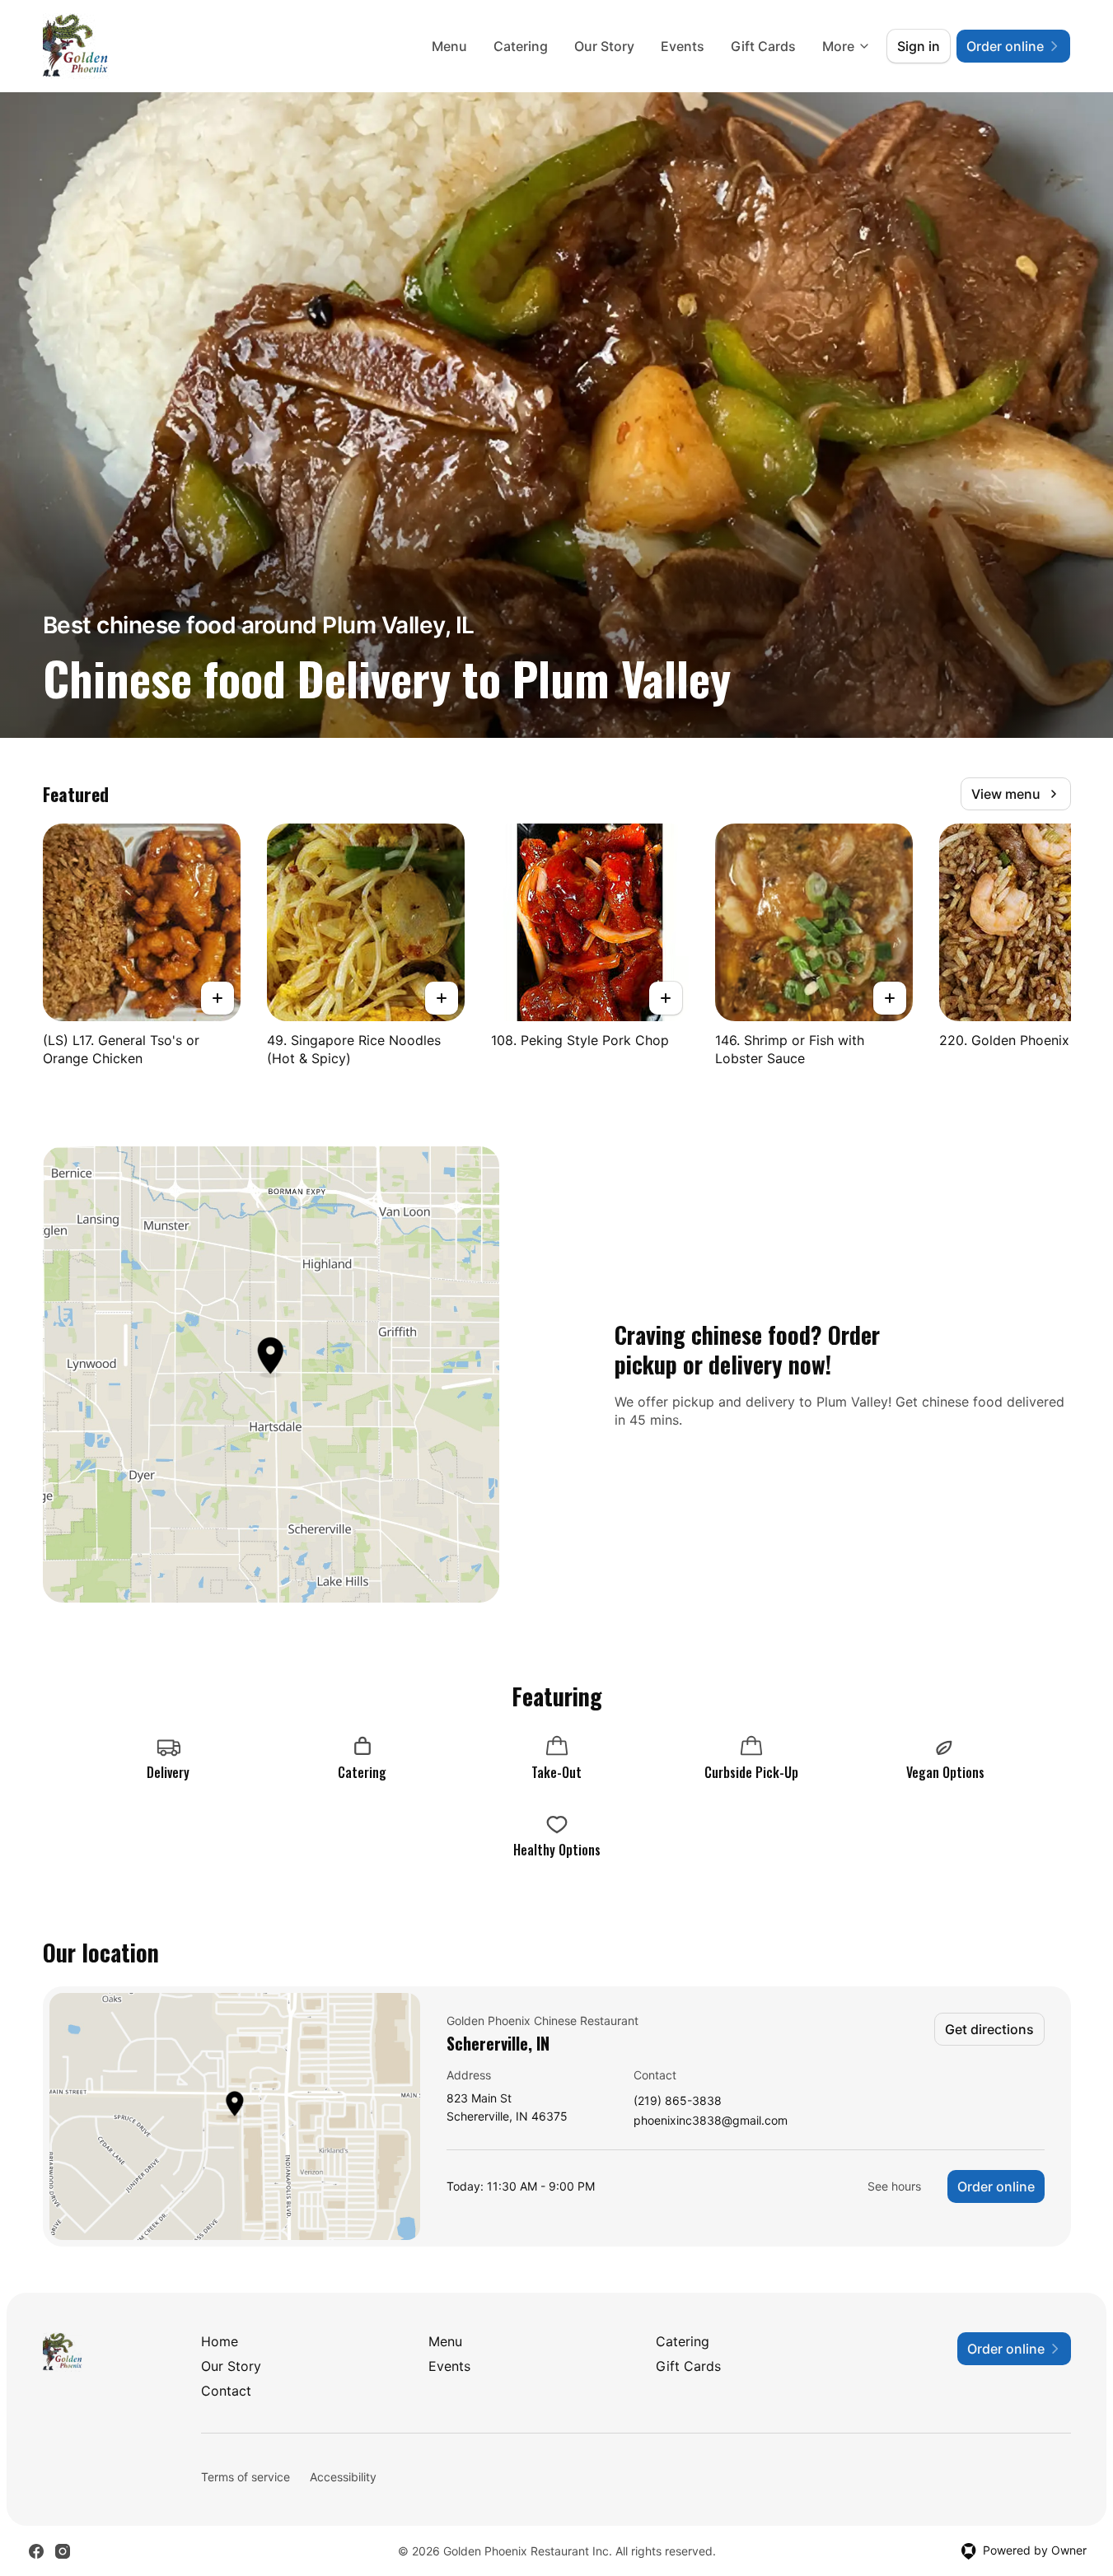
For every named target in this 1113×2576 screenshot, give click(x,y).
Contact (226, 2391)
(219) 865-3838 (678, 2101)
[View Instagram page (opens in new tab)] (63, 2551)
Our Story (604, 46)
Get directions (989, 2029)
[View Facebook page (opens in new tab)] (36, 2551)
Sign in (919, 46)
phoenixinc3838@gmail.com (711, 2121)
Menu (449, 46)
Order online (996, 2186)
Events (683, 46)
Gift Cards (763, 46)
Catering (521, 46)
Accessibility (343, 2477)
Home (220, 2341)
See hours (894, 2186)
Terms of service (246, 2477)
